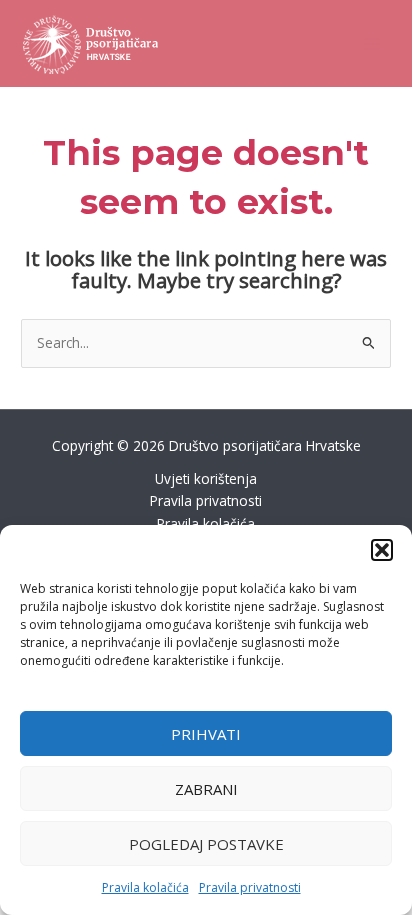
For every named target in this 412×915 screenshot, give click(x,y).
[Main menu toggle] (372, 43)
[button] (382, 550)
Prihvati (206, 734)
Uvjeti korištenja (206, 478)
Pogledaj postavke (206, 844)
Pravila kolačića (145, 887)
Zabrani (206, 789)
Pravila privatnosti (250, 887)
